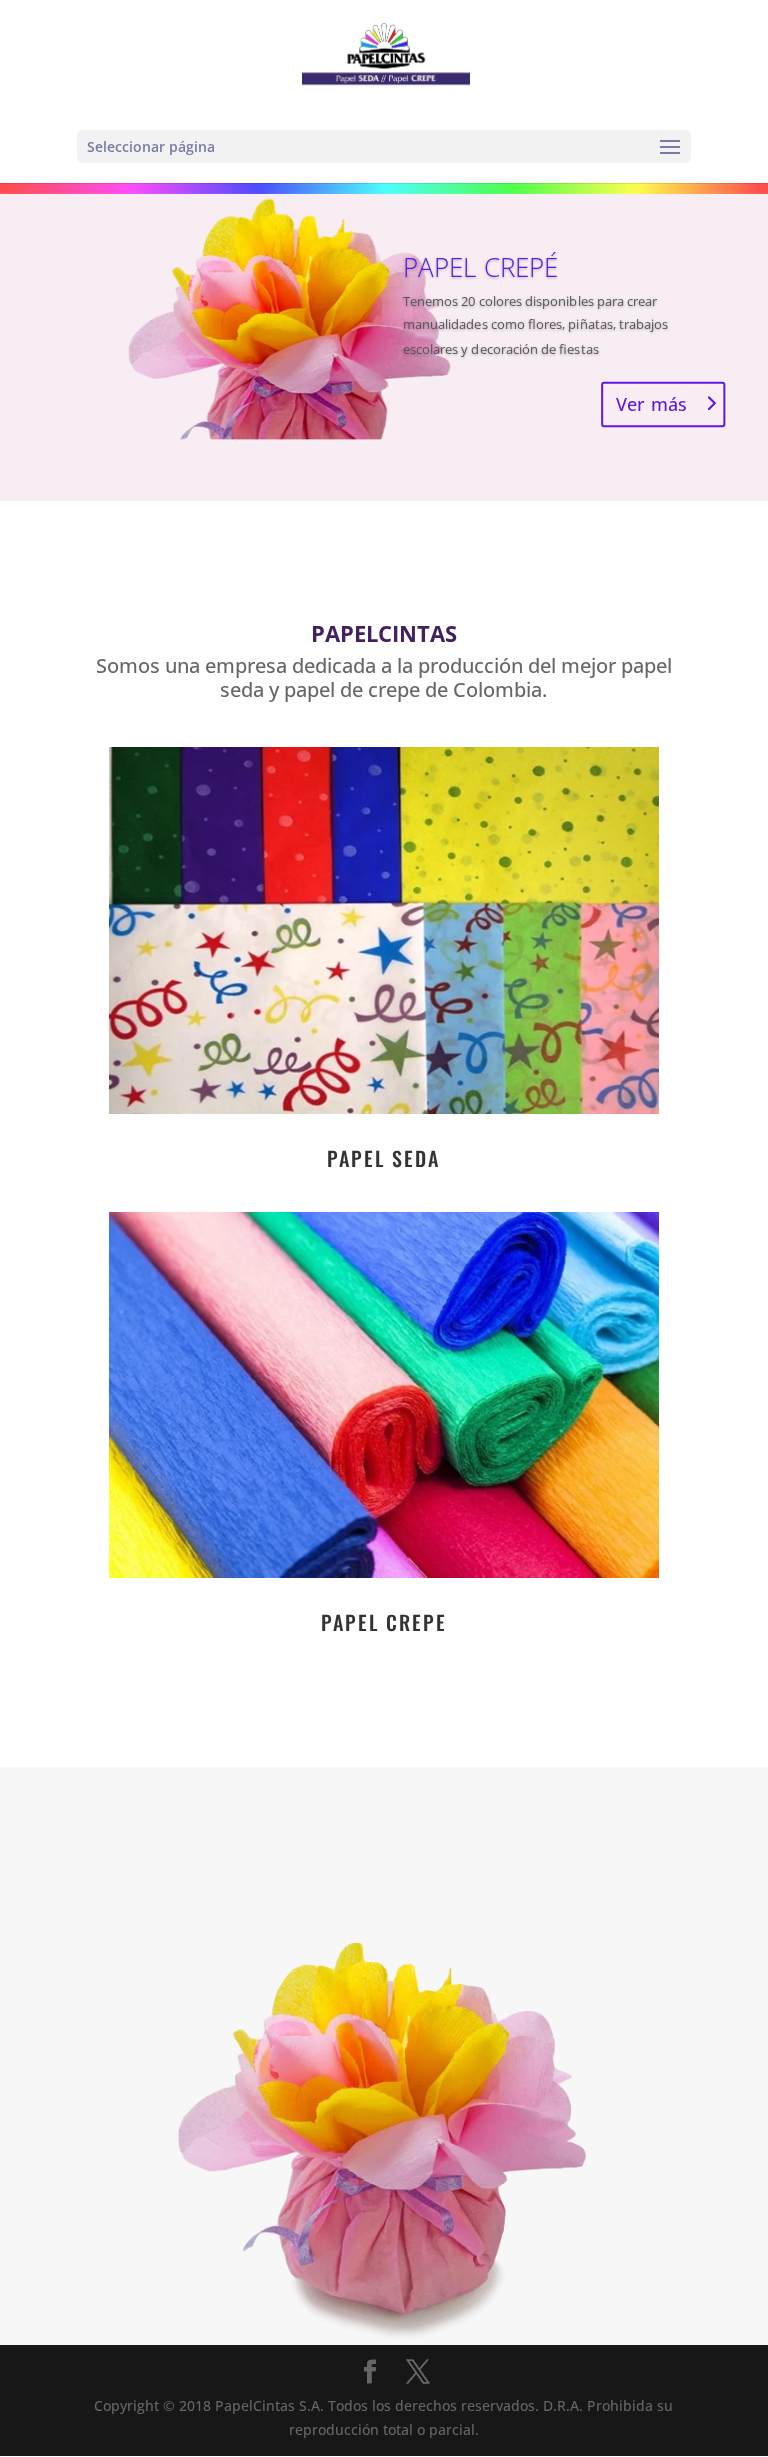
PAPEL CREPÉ (481, 266)
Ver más (651, 404)
